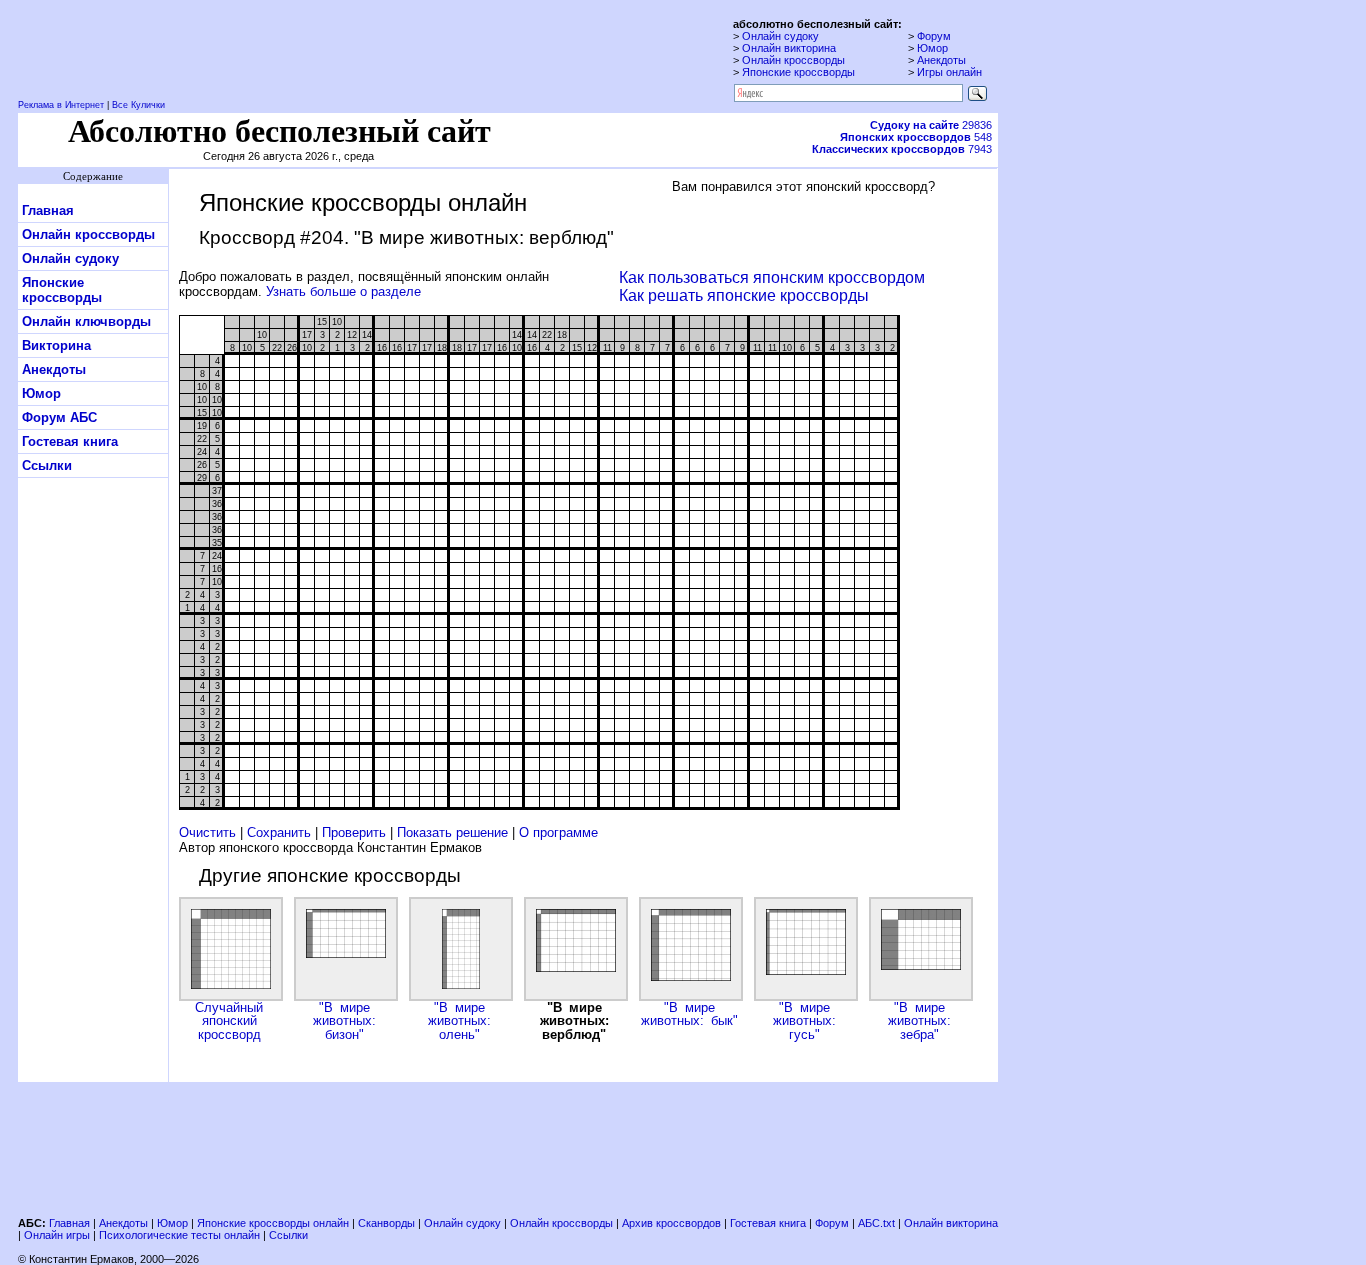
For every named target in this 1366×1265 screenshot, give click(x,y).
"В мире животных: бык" (689, 1014)
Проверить (354, 832)
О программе (558, 832)
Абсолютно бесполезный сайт (279, 131)
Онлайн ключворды (86, 321)
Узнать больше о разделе (343, 291)
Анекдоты (941, 60)
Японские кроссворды (798, 72)
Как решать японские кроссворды (744, 295)
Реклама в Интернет (61, 105)
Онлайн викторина (789, 48)
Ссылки (47, 465)
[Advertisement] (508, 1147)
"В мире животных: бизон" (344, 1021)
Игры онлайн (949, 72)
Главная (48, 210)
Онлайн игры (57, 1235)
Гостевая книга (70, 441)
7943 (902, 149)
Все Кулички (138, 105)
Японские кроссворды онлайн (273, 1223)
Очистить (207, 832)
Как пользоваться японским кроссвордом (772, 277)
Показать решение (452, 832)
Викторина (56, 345)
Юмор (932, 48)
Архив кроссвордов (671, 1223)
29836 (931, 125)
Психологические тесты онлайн (179, 1235)
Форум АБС (59, 417)
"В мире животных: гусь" (804, 1021)
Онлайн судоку (780, 36)
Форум (934, 36)
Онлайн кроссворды (793, 60)
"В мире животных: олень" (459, 1021)
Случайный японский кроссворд (229, 1021)
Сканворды (386, 1223)
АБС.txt (876, 1223)
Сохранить (279, 832)
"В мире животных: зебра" (919, 1021)
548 (916, 137)
